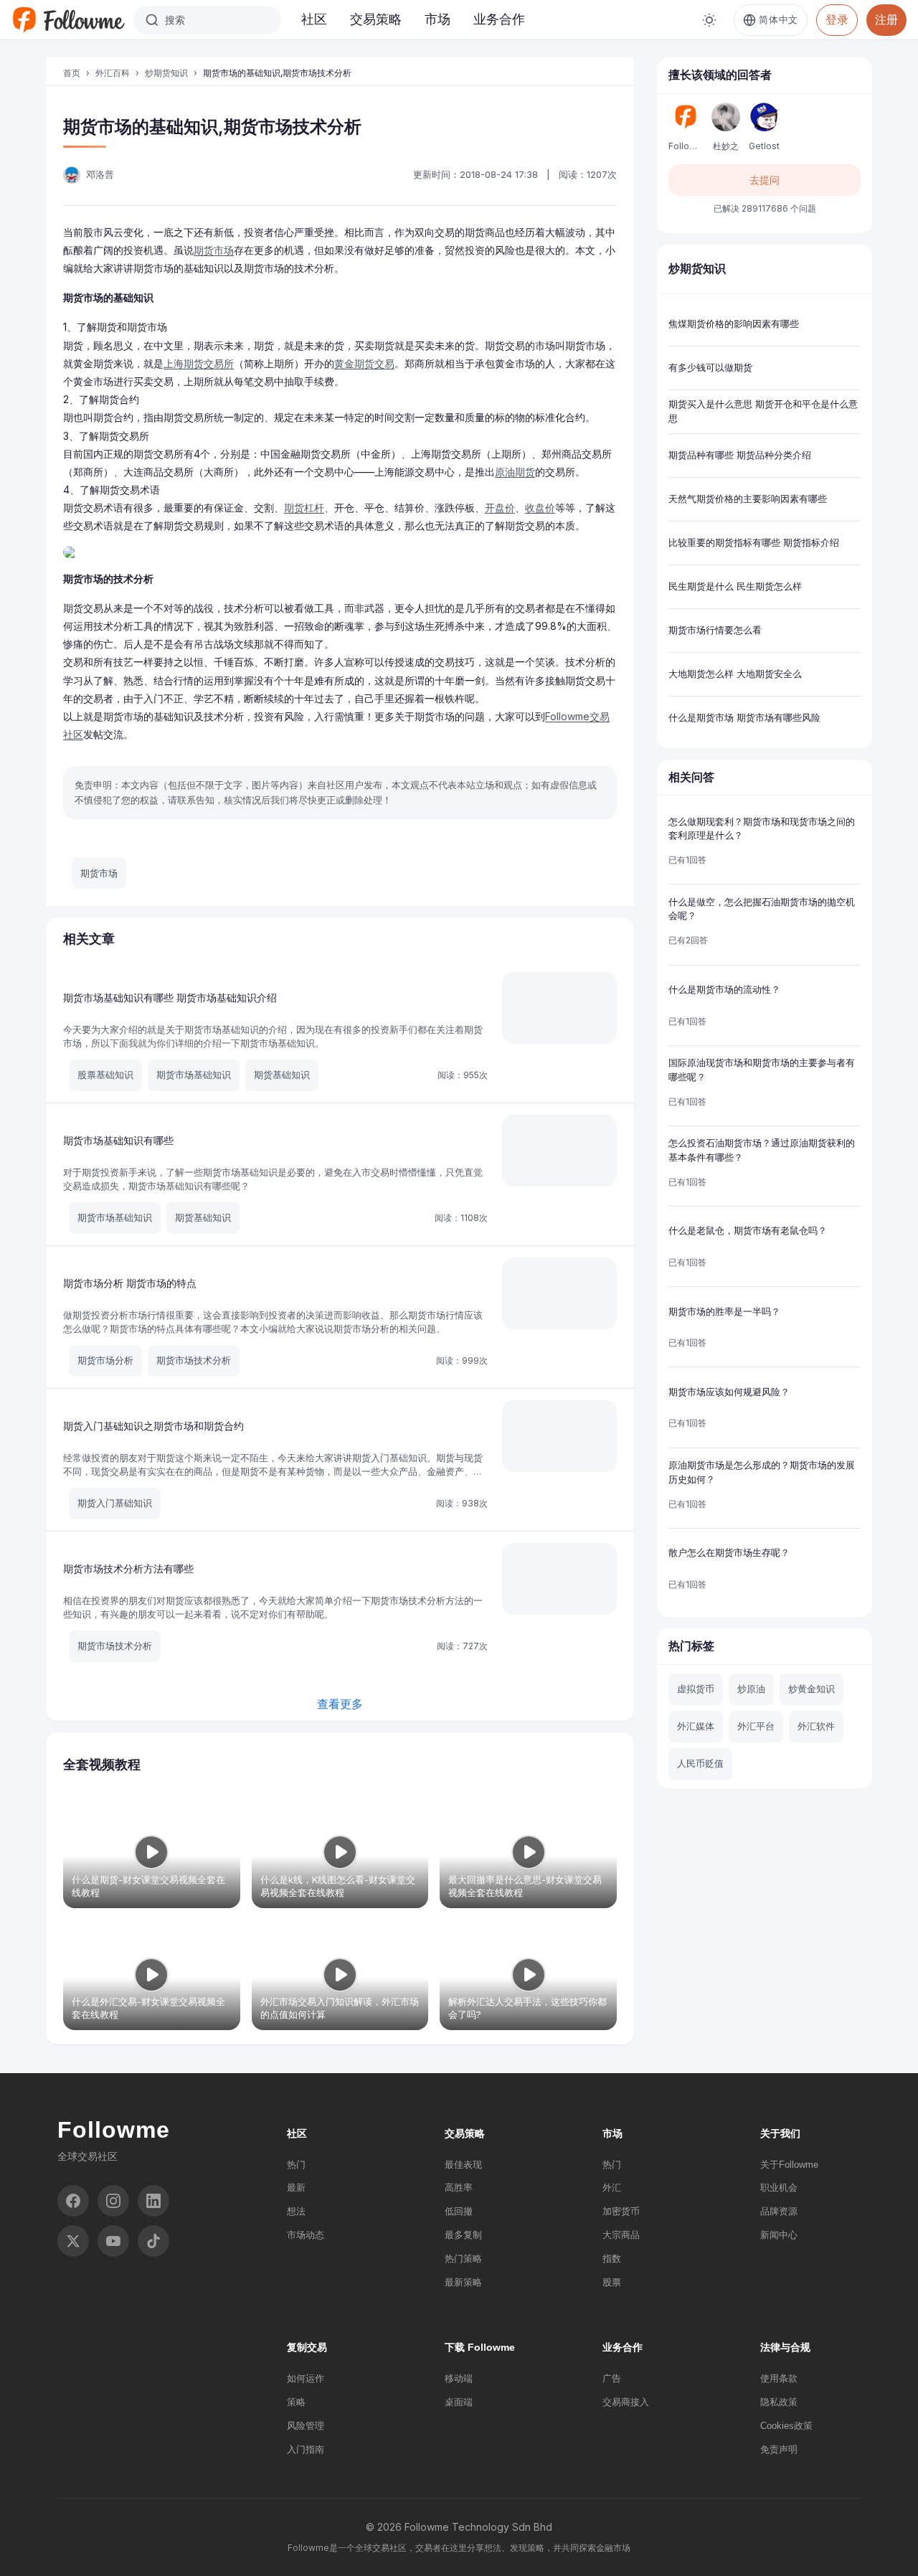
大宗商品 (621, 2235)
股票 (612, 2282)
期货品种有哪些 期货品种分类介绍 (740, 455)
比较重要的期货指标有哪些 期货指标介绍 (754, 542)
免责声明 (779, 2449)
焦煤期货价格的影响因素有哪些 (734, 324)
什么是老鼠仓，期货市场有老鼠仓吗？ (748, 1230)
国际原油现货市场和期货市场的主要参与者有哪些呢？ (762, 1070)
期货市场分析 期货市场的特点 (130, 1283)
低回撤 (459, 2211)
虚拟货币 (696, 1689)
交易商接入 (626, 2402)
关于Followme (789, 2165)
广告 (612, 2378)
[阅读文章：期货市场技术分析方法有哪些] (559, 1579)
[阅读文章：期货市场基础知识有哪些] (559, 1151)
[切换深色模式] (709, 20)
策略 (296, 2402)
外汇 (612, 2188)
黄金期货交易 (364, 363)
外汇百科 (113, 73)
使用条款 (779, 2378)
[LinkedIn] (153, 2201)
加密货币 (621, 2211)
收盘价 (540, 508)
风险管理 (306, 2426)
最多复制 (463, 2235)
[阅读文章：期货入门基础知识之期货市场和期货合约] (559, 1436)
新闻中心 (779, 2235)
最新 (296, 2188)
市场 (437, 19)
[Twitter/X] (73, 2241)
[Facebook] (73, 2201)
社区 (314, 19)
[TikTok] (153, 2241)
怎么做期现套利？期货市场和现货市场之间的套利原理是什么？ (762, 829)
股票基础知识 (105, 1075)
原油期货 (515, 472)
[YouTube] (113, 2241)
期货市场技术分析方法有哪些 (128, 1568)
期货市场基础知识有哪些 (118, 1140)
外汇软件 (816, 1726)
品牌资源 (779, 2211)
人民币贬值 (700, 1763)
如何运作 (306, 2378)
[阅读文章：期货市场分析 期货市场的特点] (559, 1293)
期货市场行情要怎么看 (715, 630)
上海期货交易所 (199, 363)
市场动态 (306, 2235)
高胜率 (459, 2188)
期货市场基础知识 (194, 1075)
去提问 (765, 180)
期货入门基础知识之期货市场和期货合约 (153, 1426)
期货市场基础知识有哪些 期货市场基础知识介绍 (170, 997)
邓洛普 (100, 174)
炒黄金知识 (811, 1689)
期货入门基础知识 (115, 1503)
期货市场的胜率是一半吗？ (724, 1311)
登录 (837, 19)
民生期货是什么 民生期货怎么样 (735, 586)
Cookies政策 (786, 2426)
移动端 (459, 2378)
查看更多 (340, 1704)
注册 (886, 19)
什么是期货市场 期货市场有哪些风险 (744, 717)
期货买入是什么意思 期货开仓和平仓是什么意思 (763, 411)
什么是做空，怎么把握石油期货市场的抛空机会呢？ (762, 909)
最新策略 (463, 2282)
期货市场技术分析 (194, 1360)
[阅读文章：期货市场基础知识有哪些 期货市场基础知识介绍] (559, 1008)
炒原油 (751, 1689)
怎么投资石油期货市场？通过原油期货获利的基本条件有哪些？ (762, 1150)
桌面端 (459, 2402)
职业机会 (779, 2188)
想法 (296, 2211)
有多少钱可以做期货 (710, 367)
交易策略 (376, 19)
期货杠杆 (304, 508)
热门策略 (463, 2259)
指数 (612, 2259)
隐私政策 (779, 2402)
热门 (296, 2165)
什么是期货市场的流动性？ (724, 989)
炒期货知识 (166, 73)
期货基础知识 (282, 1075)
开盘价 (500, 508)
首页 (72, 73)
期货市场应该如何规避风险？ (729, 1392)
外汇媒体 (696, 1726)
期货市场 (214, 250)
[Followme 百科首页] (68, 20)
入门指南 (306, 2449)
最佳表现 (463, 2165)
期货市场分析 (105, 1360)
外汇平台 (756, 1726)
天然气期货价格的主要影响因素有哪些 (748, 499)
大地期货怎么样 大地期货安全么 (735, 674)
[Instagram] (113, 2201)
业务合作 (499, 19)
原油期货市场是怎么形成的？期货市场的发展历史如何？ (762, 1472)
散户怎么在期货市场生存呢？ (729, 1552)
